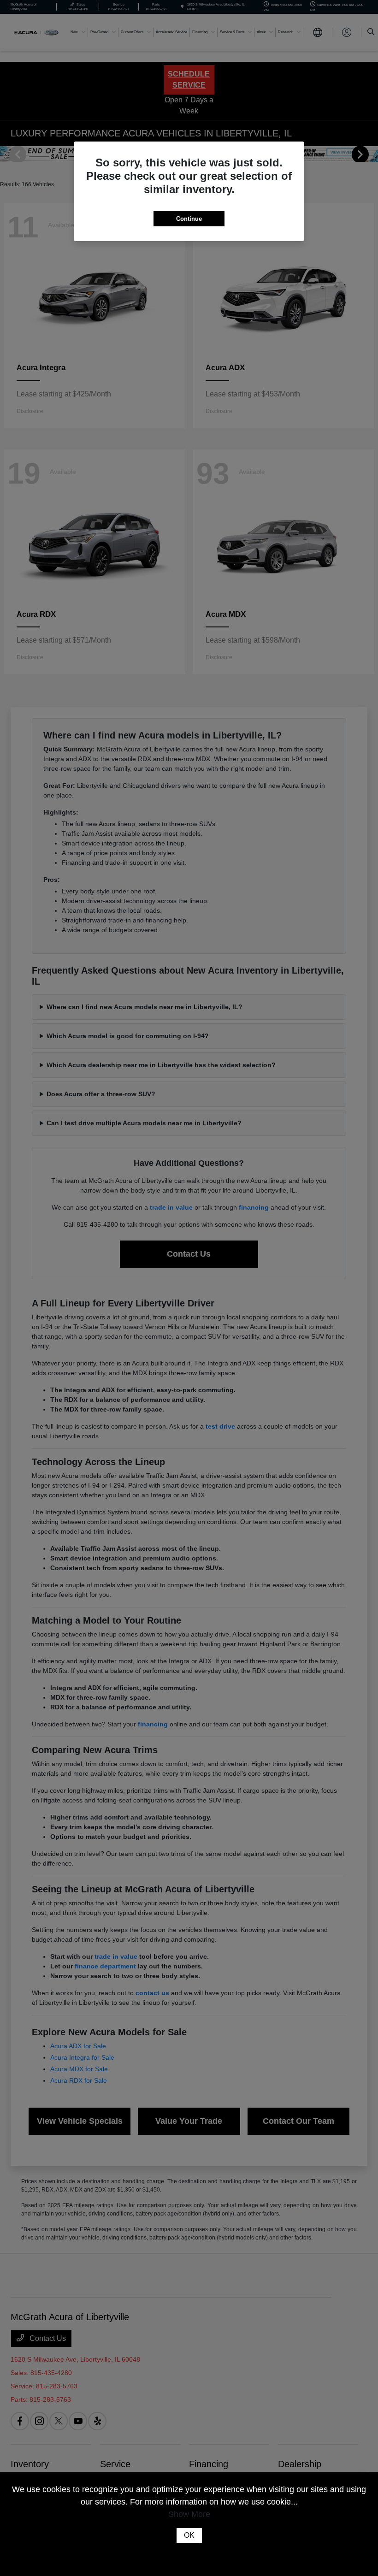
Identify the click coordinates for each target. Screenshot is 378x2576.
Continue (189, 219)
